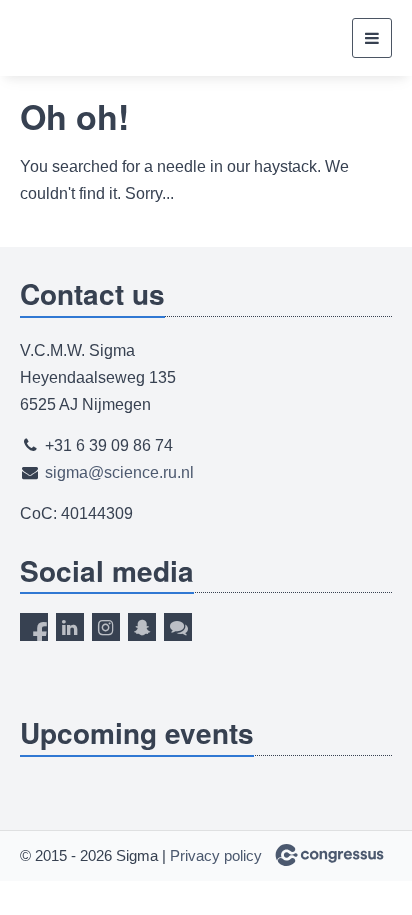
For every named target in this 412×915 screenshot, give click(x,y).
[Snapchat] (142, 627)
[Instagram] (106, 627)
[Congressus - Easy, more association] (329, 855)
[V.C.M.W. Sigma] (82, 38)
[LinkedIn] (70, 627)
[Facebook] (34, 627)
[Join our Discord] (178, 627)
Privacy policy (216, 855)
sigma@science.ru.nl (119, 472)
